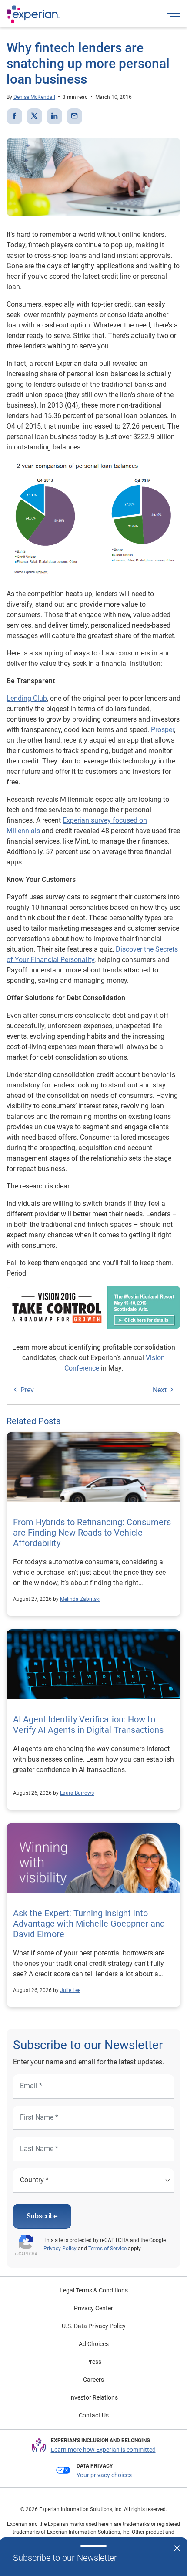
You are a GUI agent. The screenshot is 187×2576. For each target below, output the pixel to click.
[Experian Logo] (33, 14)
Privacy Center (93, 2308)
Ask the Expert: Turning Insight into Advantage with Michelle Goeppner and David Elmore (89, 1924)
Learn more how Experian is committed (103, 2450)
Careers (93, 2380)
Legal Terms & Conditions (94, 2290)
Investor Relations (93, 2397)
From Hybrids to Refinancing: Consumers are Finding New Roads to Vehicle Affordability (92, 1533)
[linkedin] (54, 116)
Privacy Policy (60, 2249)
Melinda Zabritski (80, 1599)
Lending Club (27, 698)
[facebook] (14, 116)
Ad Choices (94, 2344)
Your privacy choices (104, 2475)
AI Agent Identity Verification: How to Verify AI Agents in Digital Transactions (88, 1725)
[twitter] (34, 116)
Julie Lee (70, 1990)
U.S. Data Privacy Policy (94, 2326)
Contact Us (94, 2415)
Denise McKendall (34, 97)
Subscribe (42, 2216)
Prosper (162, 730)
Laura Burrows (77, 1793)
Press (94, 2362)
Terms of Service (107, 2249)
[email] (74, 116)
